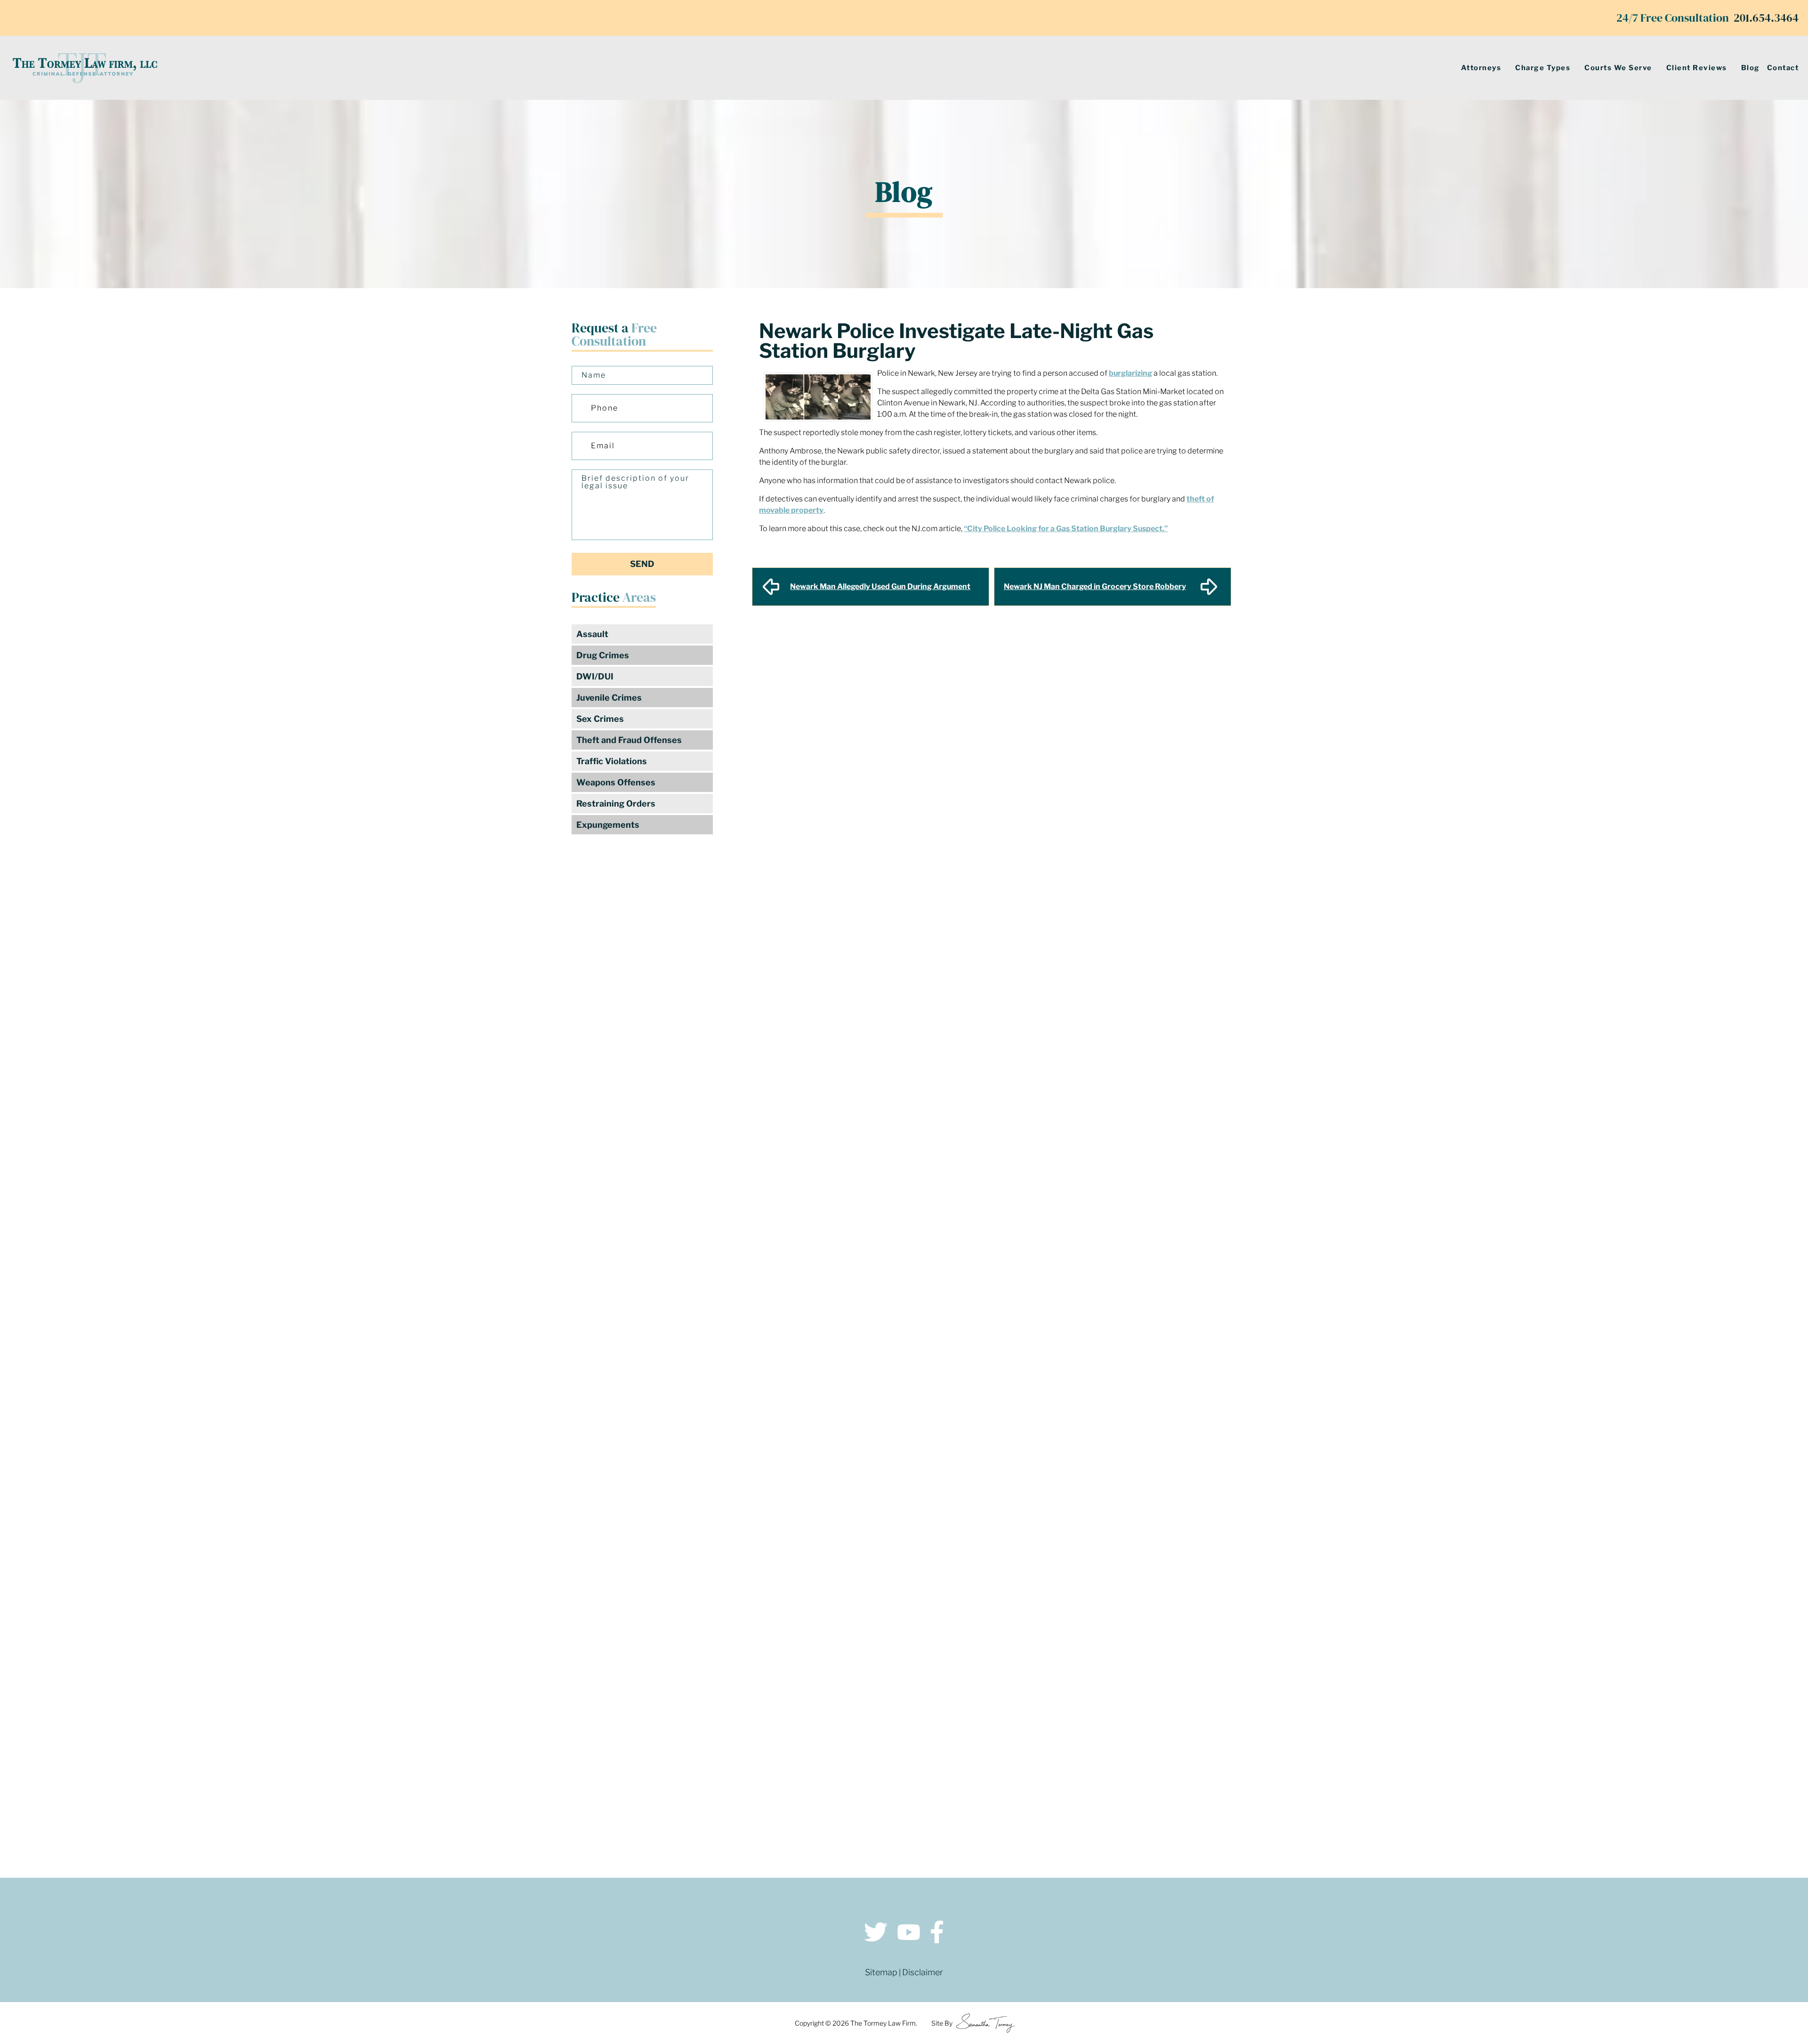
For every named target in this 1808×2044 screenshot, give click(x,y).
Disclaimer (923, 1972)
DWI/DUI (595, 676)
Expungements (608, 825)
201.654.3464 (1766, 18)
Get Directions (462, 1678)
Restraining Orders (616, 804)
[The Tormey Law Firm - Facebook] (937, 1934)
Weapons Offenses (616, 782)
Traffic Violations (612, 761)
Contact (1783, 68)
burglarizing (1130, 373)
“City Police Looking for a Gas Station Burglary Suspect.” (1066, 529)
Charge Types (1543, 68)
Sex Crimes (600, 719)
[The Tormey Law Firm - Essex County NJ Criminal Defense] (85, 68)
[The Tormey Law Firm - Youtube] (909, 1934)
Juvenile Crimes (609, 698)
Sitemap (881, 1972)
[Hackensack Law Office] (461, 1773)
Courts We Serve (1618, 68)
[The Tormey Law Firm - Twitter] (876, 1934)
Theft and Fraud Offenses (629, 740)
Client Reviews (1697, 68)
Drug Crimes (603, 655)
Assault (592, 634)
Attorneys (1481, 68)
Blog (1751, 68)
